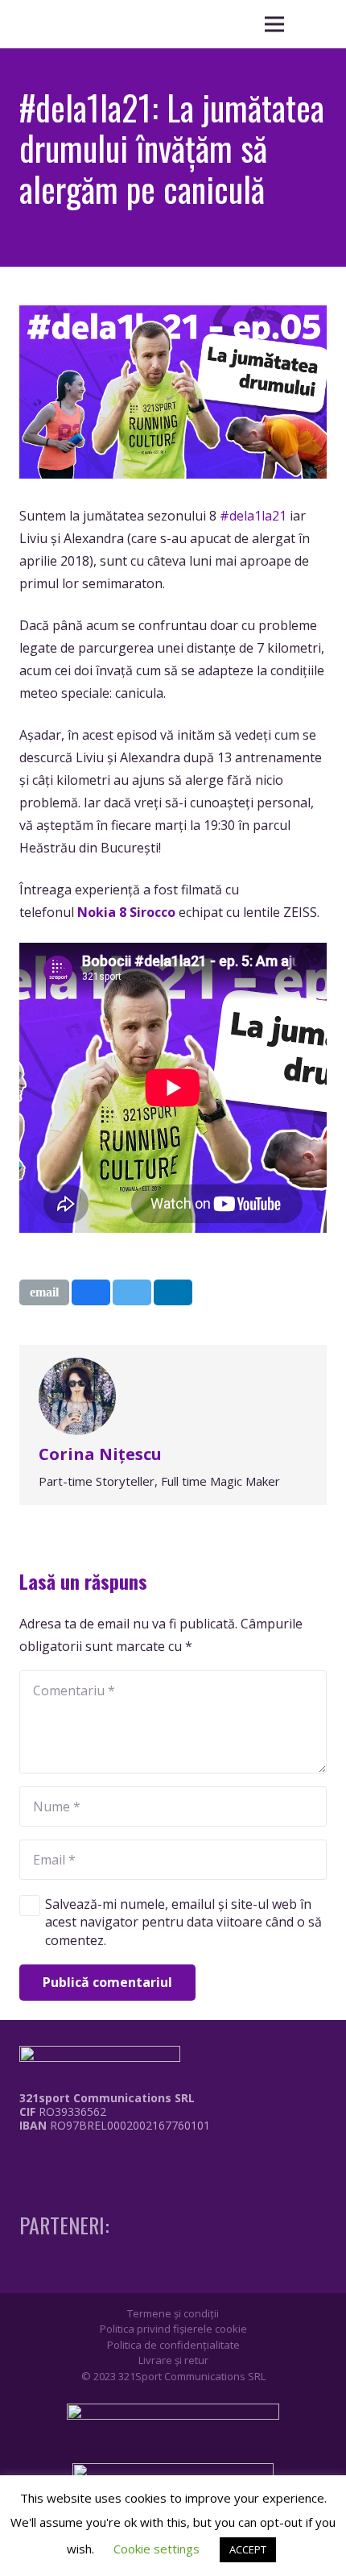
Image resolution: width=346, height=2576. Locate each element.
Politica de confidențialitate (173, 2345)
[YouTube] (84, 2158)
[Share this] (91, 1292)
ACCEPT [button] (248, 2549)
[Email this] (44, 1292)
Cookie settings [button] (157, 2549)
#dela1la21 (253, 516)
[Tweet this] (132, 1292)
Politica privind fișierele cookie (173, 2329)
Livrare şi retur (173, 2360)
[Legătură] (103, 2163)
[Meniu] (274, 24)
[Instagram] (54, 2159)
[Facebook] (24, 2158)
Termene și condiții (173, 2313)
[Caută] (314, 24)
